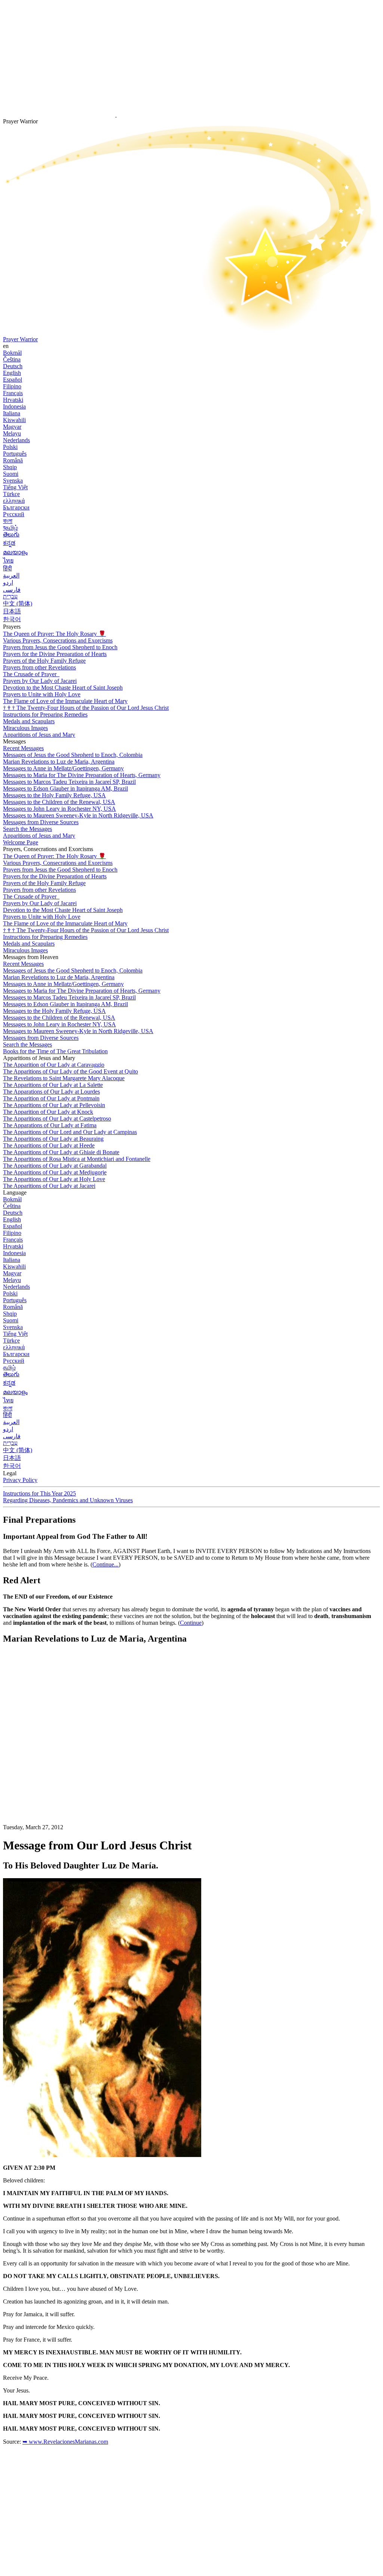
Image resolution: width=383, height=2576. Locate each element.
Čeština (12, 359)
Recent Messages (23, 748)
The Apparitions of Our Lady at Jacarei (49, 1186)
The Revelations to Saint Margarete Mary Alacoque (64, 1078)
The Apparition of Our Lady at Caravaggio (54, 1065)
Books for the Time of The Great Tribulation (55, 1051)
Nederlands (16, 440)
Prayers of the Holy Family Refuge (44, 661)
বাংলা (8, 521)
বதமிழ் (10, 528)
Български (16, 507)
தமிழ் (9, 1367)
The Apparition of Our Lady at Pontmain (51, 1098)
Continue (191, 1623)
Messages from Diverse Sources (41, 822)
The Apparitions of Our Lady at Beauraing (53, 1139)
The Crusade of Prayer (30, 674)
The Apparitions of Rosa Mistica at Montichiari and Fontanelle (77, 1159)
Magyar (12, 427)
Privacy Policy (20, 1480)
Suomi (11, 474)
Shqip (10, 467)
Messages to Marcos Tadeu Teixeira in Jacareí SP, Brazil (69, 782)
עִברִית (10, 596)
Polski (10, 447)
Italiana (12, 413)
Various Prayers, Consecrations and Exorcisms (58, 640)
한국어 (12, 619)
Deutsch (13, 366)
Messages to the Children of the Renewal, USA (59, 802)
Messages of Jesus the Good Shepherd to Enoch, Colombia (73, 755)
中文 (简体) (18, 603)
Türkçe (11, 494)
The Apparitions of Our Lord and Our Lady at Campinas (70, 1132)
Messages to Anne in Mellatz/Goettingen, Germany (63, 768)
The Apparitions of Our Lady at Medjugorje (55, 1172)
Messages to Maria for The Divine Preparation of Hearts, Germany (82, 775)
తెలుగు (11, 534)
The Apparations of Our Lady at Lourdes (51, 1092)
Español (13, 380)
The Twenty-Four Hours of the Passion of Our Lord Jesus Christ (86, 708)
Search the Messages (27, 829)
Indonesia (14, 406)
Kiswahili (14, 420)
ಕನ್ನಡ (9, 543)
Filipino (12, 386)
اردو (8, 583)
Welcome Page (21, 842)
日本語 (12, 611)
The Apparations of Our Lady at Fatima (50, 1125)
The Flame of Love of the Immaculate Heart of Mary (65, 701)
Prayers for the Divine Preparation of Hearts (55, 654)
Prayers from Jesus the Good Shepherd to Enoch (60, 647)
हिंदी (7, 568)
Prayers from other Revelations (39, 667)
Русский (14, 514)
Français (13, 393)
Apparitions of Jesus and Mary (39, 735)
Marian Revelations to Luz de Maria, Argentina (59, 762)
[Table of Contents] (59, 1763)
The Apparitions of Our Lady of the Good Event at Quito (71, 1071)
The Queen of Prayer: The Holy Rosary (54, 634)
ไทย (8, 560)
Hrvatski (13, 400)
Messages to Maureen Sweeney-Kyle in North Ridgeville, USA (78, 815)
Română (13, 460)
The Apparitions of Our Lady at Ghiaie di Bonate (61, 1152)
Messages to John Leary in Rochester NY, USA (59, 809)
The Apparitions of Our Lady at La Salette (53, 1085)
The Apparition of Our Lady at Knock (48, 1112)
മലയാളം (15, 552)
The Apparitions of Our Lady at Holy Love (54, 1179)
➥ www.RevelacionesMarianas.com (65, 2442)
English (12, 373)
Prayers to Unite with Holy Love (42, 694)
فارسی (12, 590)
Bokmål (12, 353)
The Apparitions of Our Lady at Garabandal (55, 1166)
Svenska (13, 480)
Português (15, 454)
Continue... (105, 1564)
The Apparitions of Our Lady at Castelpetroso (57, 1118)
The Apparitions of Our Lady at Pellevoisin (54, 1105)
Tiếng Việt (15, 487)
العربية (11, 575)
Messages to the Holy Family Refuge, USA (54, 795)
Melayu (12, 433)
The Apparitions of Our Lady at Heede (49, 1145)
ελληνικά (14, 501)
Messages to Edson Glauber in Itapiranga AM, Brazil (65, 788)
